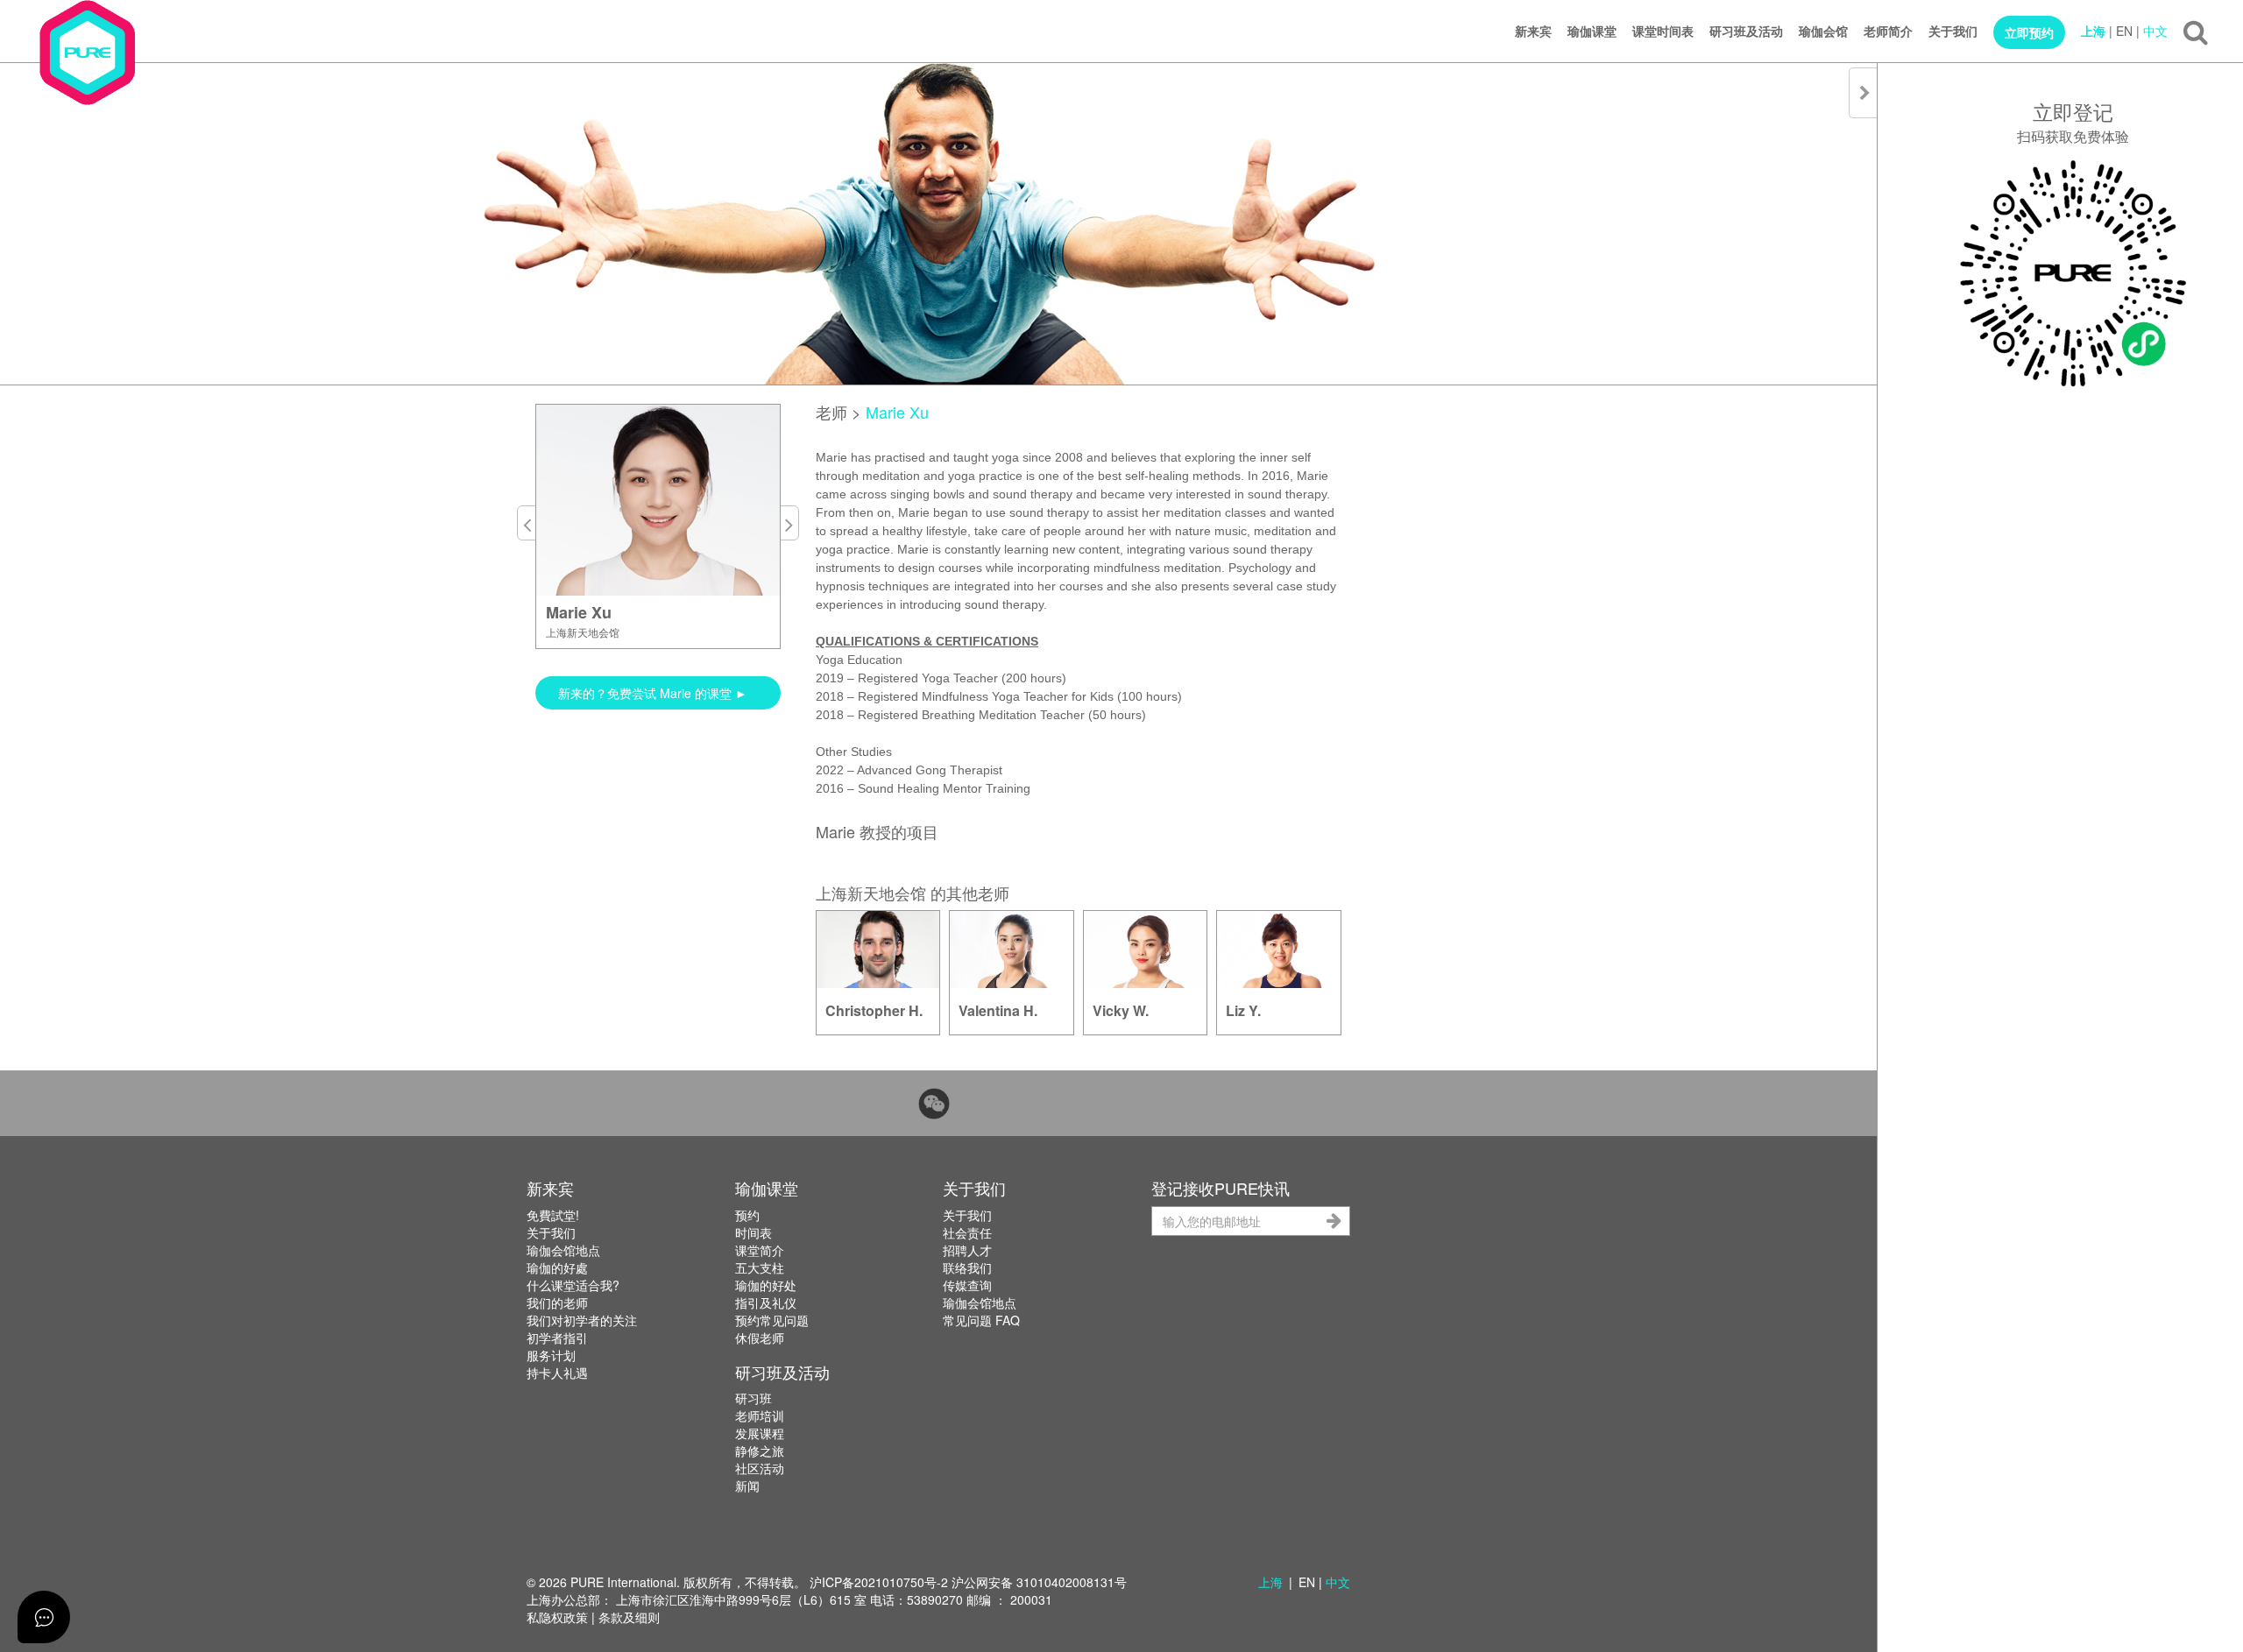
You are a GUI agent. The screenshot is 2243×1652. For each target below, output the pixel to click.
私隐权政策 (557, 1617)
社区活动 (760, 1468)
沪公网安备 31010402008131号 (1039, 1582)
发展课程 (760, 1433)
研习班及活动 (1746, 31)
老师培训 (760, 1415)
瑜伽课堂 (1592, 31)
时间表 (754, 1232)
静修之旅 (760, 1451)
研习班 (754, 1398)
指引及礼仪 (766, 1303)
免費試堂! (553, 1215)
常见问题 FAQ (981, 1320)
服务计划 (551, 1355)
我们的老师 (557, 1303)
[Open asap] (44, 1617)
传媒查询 (967, 1285)
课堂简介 (760, 1250)
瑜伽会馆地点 (563, 1250)
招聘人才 (967, 1250)
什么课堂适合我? (573, 1285)
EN (2124, 31)
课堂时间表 (1663, 31)
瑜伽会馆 (1823, 31)
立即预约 (2029, 32)
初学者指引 (557, 1338)
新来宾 (1533, 31)
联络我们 (967, 1267)
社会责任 (967, 1232)
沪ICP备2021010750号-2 (879, 1582)
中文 (2155, 31)
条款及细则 (629, 1617)
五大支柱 (760, 1267)
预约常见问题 (772, 1320)
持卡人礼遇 (557, 1373)
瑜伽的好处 (766, 1285)
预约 (747, 1215)
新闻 (747, 1486)
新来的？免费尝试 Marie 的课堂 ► (653, 693)
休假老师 (760, 1338)
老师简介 (1888, 31)
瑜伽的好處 (557, 1267)
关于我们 (1953, 31)
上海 (2093, 31)
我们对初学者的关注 (582, 1320)
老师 (831, 412)
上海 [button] (1270, 1582)
